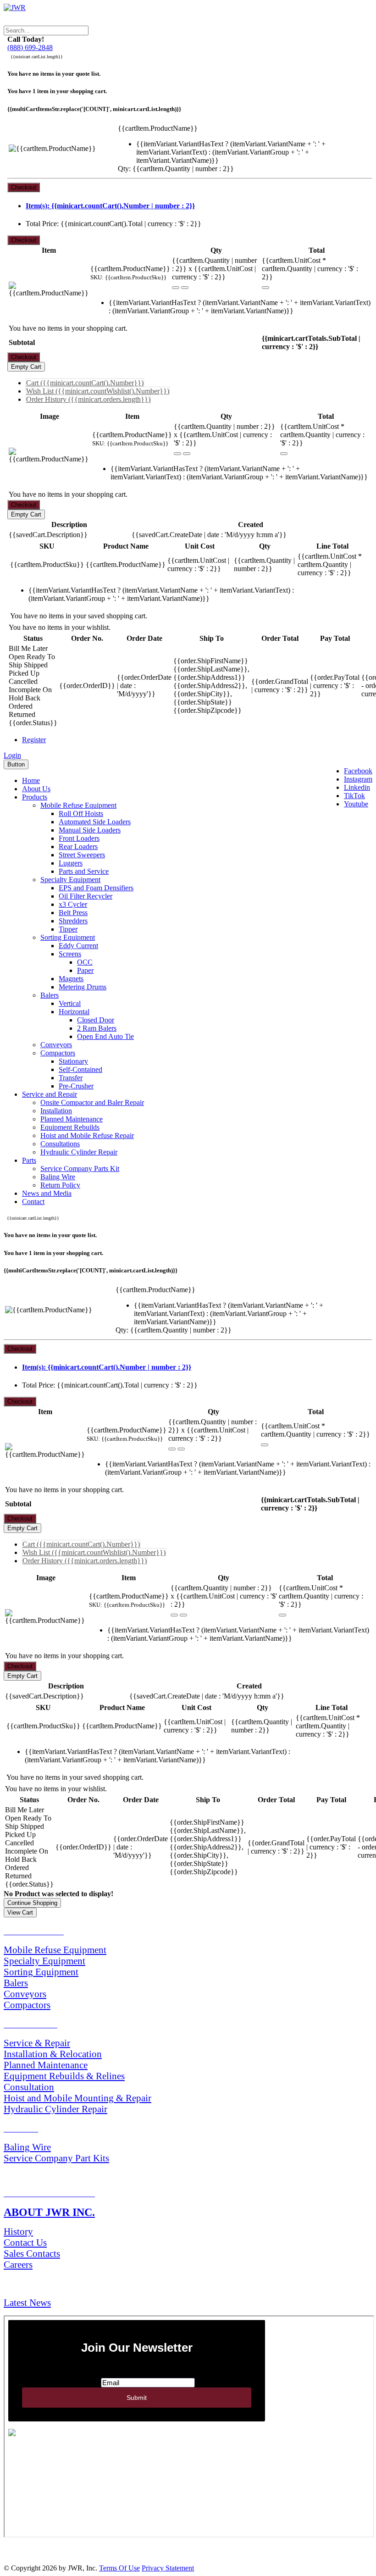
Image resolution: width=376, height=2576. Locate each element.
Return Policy (60, 1185)
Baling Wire (58, 1177)
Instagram (358, 779)
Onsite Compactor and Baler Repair (92, 1102)
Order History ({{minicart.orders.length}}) (88, 399)
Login (12, 755)
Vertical (70, 1003)
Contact (33, 1202)
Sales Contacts (32, 2253)
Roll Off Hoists (81, 813)
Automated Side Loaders (95, 822)
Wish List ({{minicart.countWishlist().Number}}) (98, 391)
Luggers (71, 863)
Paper (85, 970)
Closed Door (96, 1020)
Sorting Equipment (68, 937)
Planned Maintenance (72, 1119)
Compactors (58, 1053)
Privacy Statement (168, 2568)
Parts (29, 1160)
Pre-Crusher (76, 1086)
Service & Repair (37, 2043)
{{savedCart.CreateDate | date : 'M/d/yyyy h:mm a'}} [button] (209, 535)
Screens (70, 954)
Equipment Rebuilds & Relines (64, 2076)
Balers (50, 995)
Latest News (27, 2302)
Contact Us (25, 2242)
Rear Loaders (78, 847)
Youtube (356, 804)
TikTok (354, 796)
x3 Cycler (73, 904)
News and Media (47, 1193)
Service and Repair (50, 1094)
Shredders (73, 921)
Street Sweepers (82, 855)
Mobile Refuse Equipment (78, 805)
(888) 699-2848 (30, 47)
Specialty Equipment (70, 880)
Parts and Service (84, 871)
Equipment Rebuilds (70, 1127)
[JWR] (15, 8)
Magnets (71, 979)
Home (31, 780)
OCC (85, 962)
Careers (18, 2264)
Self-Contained (80, 1069)
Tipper (68, 929)
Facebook (358, 771)
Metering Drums (83, 987)
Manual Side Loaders (90, 830)
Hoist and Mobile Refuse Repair (87, 1135)
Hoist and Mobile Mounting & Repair (77, 2098)
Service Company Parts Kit (80, 1169)
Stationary (73, 1061)
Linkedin (357, 787)
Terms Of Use (119, 2568)
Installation (56, 1111)
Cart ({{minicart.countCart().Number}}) (85, 383)
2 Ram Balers (97, 1028)
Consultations (60, 1144)
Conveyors (56, 1045)
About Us (36, 789)
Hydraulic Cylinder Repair (79, 1152)
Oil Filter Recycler (86, 896)
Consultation (29, 2087)
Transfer (71, 1078)
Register (34, 740)
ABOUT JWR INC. (49, 2212)
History (18, 2231)
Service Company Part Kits (56, 2158)
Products (35, 797)
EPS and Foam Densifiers (96, 888)
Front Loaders (79, 838)
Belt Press (73, 913)
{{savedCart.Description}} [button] (48, 535)
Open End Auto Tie (105, 1036)
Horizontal (74, 1012)
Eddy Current (78, 946)
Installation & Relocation (53, 2054)
